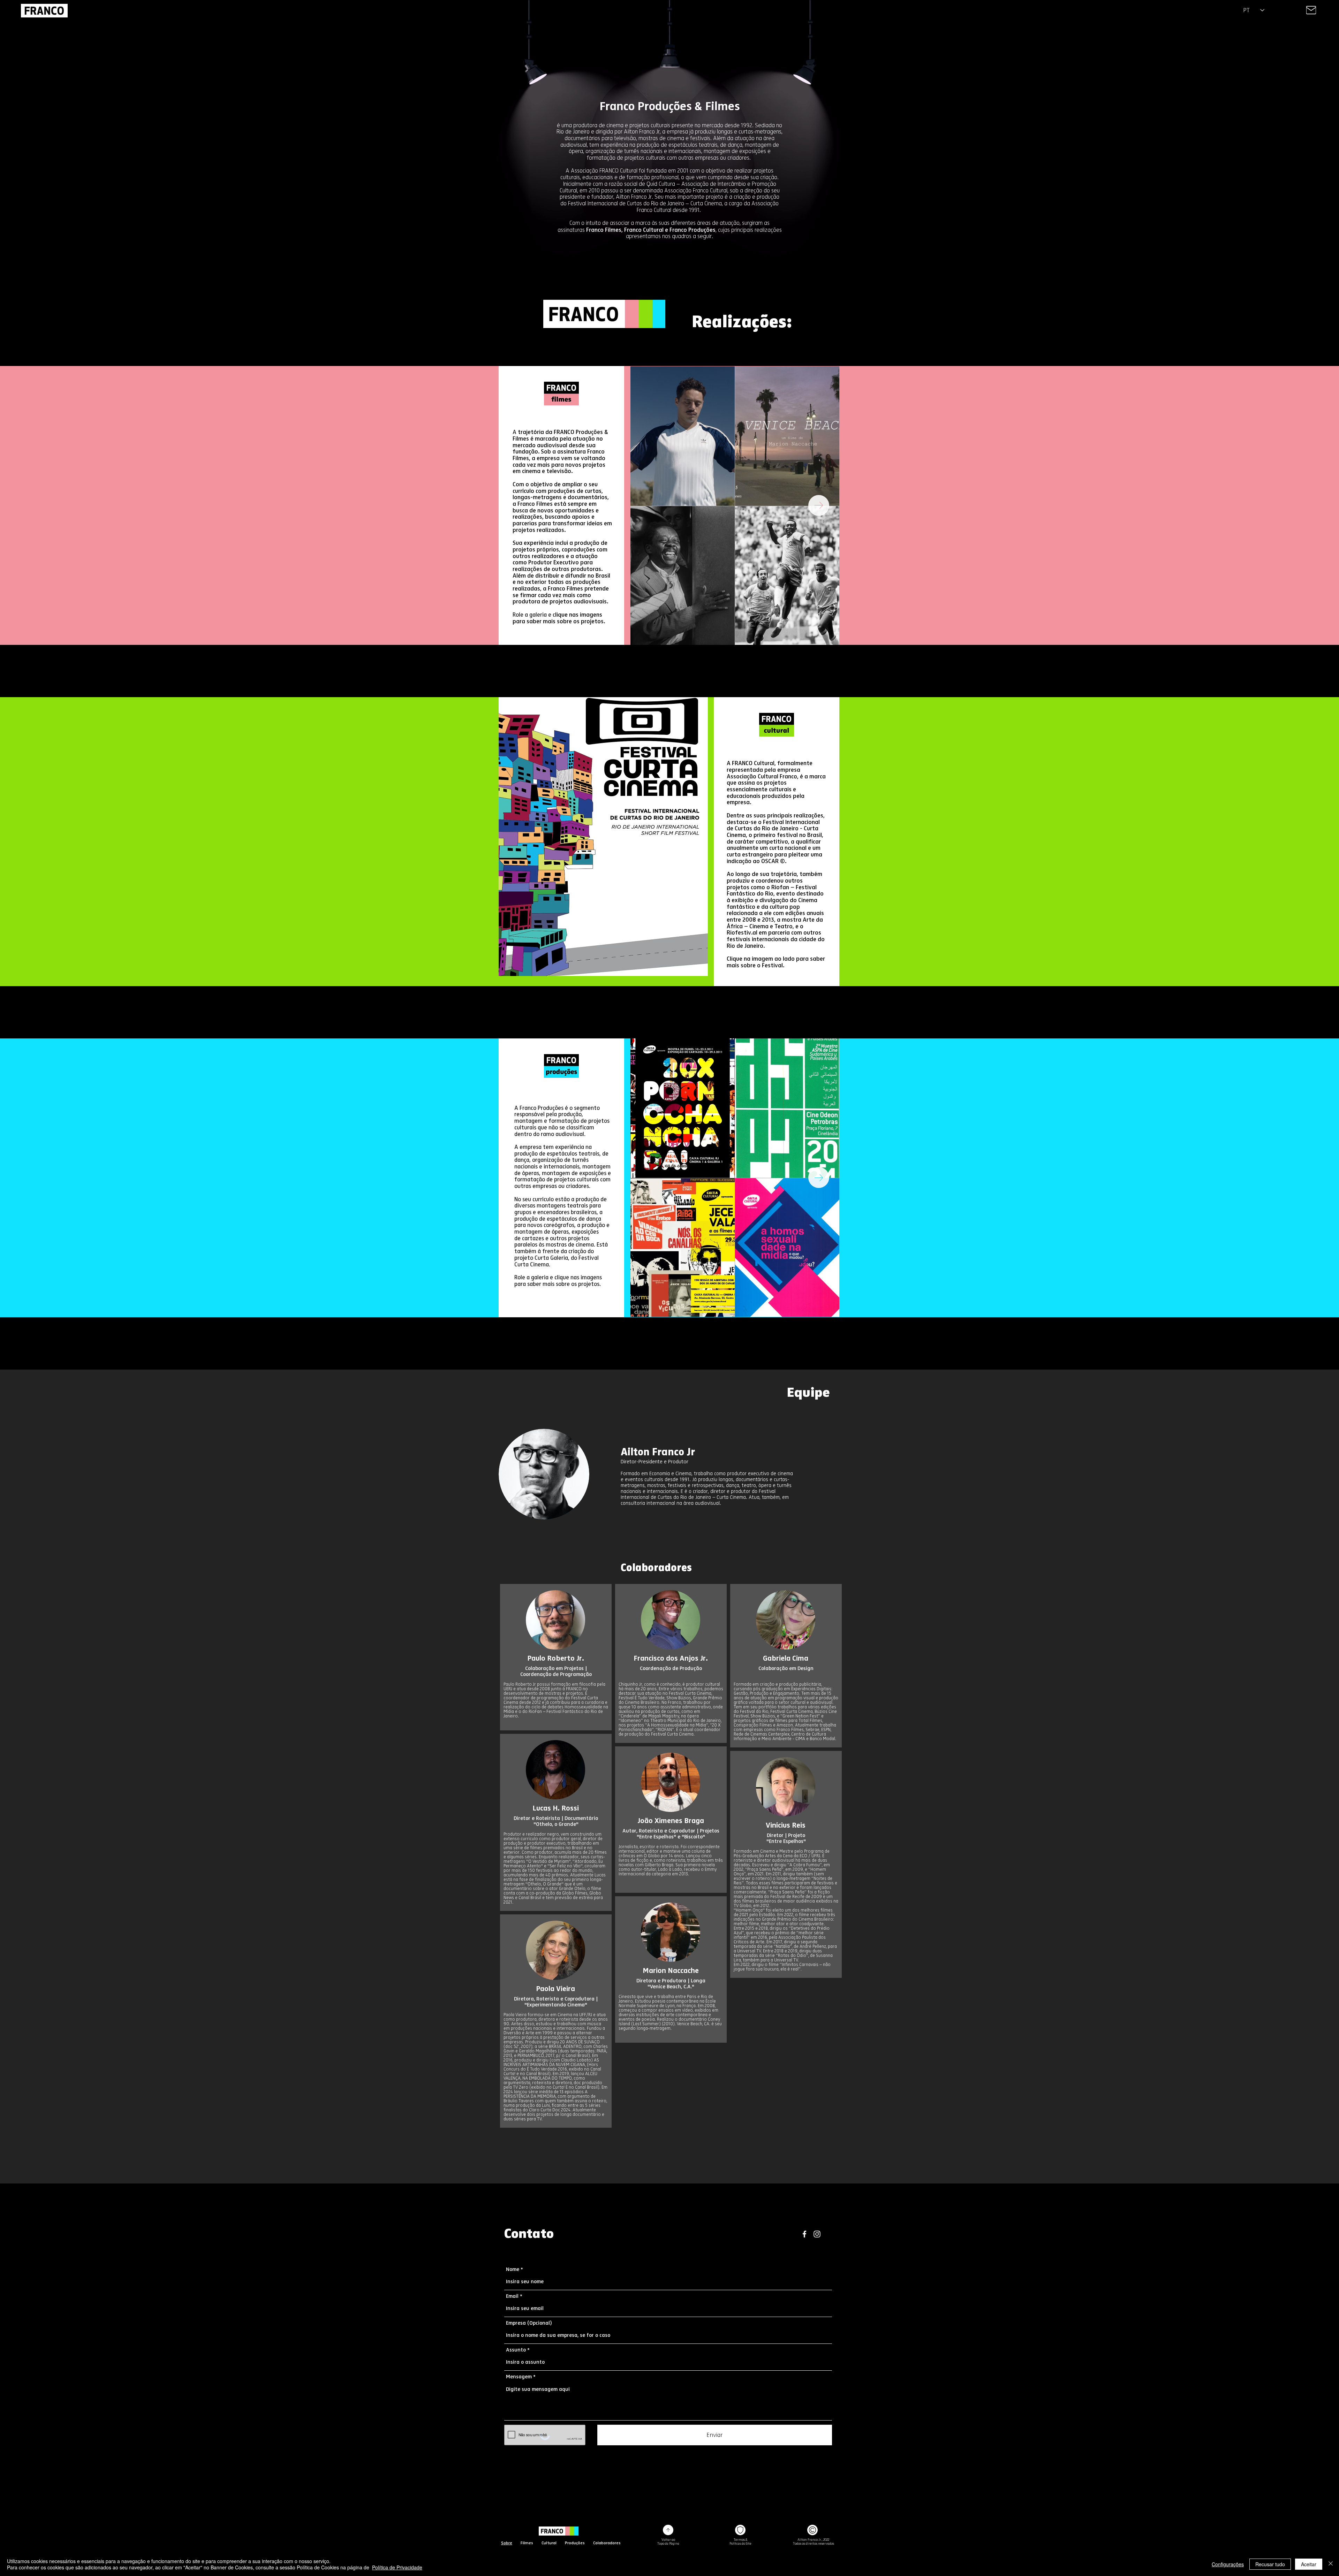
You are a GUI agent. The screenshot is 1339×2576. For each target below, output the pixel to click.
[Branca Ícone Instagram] (817, 2234)
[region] (1311, 10)
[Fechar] (1331, 2564)
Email (512, 2296)
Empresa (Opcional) (529, 2323)
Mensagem (519, 2377)
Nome (513, 2269)
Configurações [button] (1228, 2564)
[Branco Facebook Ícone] (804, 2234)
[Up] (668, 2530)
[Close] (1311, 10)
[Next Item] (819, 505)
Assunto (516, 2350)
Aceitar (1309, 2564)
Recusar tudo (1270, 2564)
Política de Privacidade (397, 2567)
